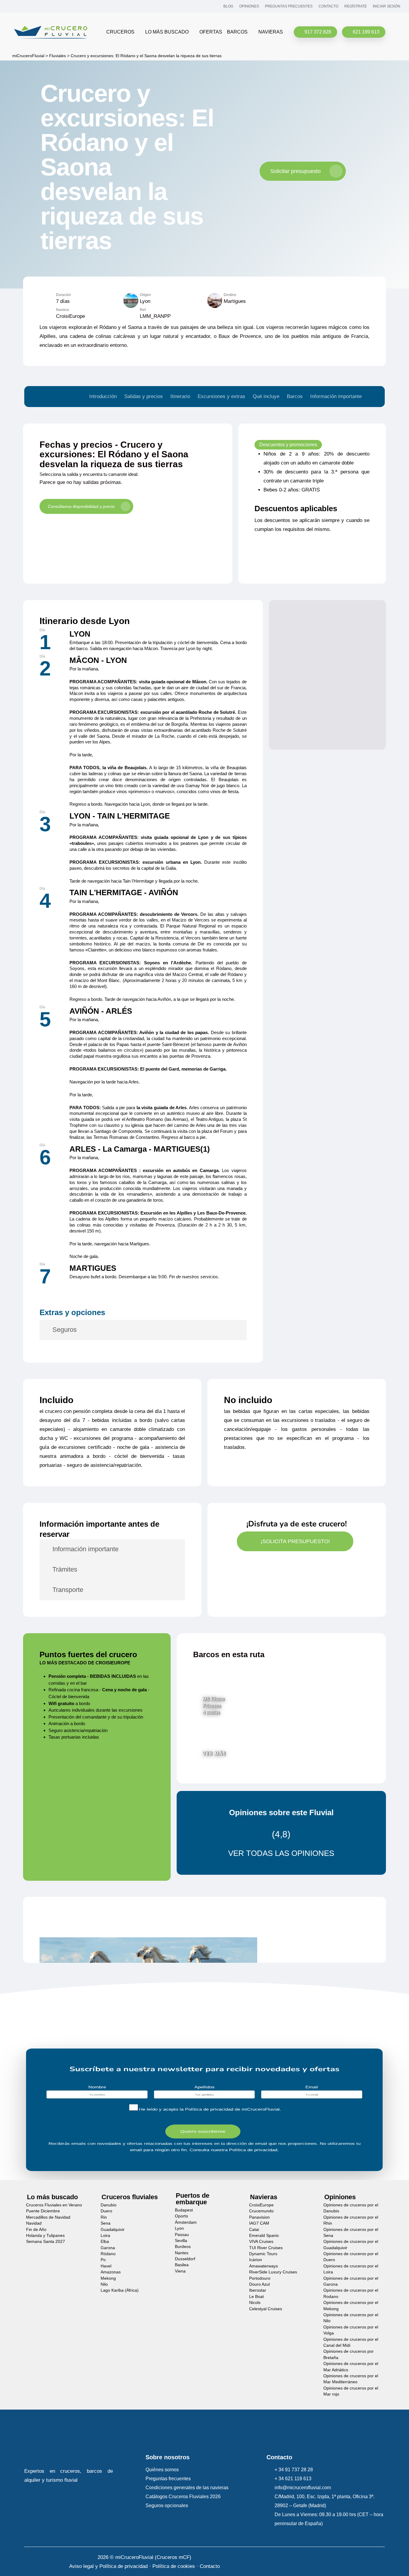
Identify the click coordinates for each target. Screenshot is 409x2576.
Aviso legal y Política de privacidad (108, 2566)
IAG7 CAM (259, 2223)
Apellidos (205, 2087)
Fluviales (57, 56)
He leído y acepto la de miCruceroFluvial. (210, 2109)
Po (103, 2260)
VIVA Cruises (261, 2242)
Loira (105, 2235)
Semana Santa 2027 (46, 2242)
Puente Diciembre (43, 2211)
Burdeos (183, 2247)
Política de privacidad (209, 2109)
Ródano (108, 2254)
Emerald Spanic (264, 2235)
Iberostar (258, 2290)
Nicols (255, 2303)
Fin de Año (36, 2229)
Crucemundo (261, 2211)
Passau (182, 2234)
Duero (106, 2211)
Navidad (34, 2223)
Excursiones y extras (221, 396)
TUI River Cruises (266, 2248)
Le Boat (256, 2296)
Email (312, 2087)
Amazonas (111, 2272)
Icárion (256, 2260)
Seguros (65, 1330)
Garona (108, 2248)
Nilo (104, 2284)
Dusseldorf (185, 2259)
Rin (104, 2217)
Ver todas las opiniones (281, 1853)
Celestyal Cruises (266, 2309)
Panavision (259, 2217)
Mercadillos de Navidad (48, 2217)
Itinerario (180, 396)
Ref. (143, 310)
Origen (145, 295)
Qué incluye (266, 396)
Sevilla (181, 2240)
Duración (63, 295)
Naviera (62, 310)
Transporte (68, 1590)
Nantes (182, 2253)
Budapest (184, 2210)
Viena (180, 2271)
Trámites (65, 1569)
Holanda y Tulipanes (45, 2235)
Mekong (108, 2278)
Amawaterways (263, 2266)
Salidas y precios (144, 396)
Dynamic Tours (263, 2254)
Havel (106, 2266)
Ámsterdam (186, 2222)
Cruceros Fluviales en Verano (54, 2205)
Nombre (97, 2087)
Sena (106, 2223)
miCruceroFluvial (28, 56)
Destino (230, 295)
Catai (254, 2229)
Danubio (109, 2205)
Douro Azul (259, 2284)
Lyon (179, 2228)
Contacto (210, 2566)
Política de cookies (174, 2566)
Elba (105, 2242)
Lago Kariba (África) (120, 2290)
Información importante (336, 396)
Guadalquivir (113, 2229)
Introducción (103, 396)
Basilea (182, 2265)
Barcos (295, 396)
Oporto (181, 2216)
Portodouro (260, 2278)
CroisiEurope (261, 2205)
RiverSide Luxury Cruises (273, 2272)
